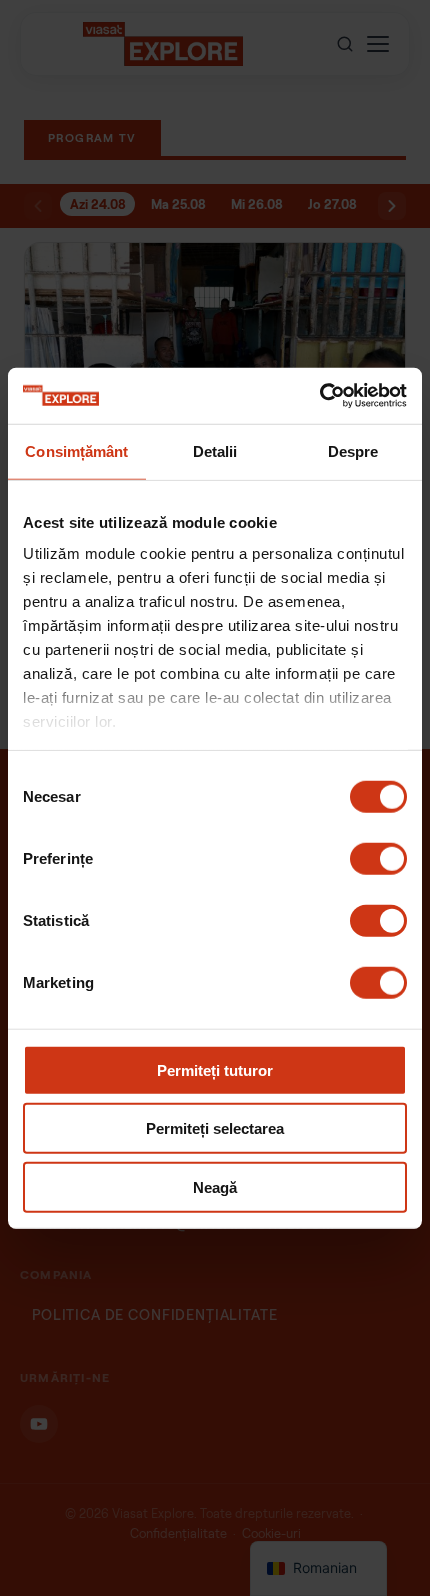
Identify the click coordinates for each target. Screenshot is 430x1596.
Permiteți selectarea (215, 1128)
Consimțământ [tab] (76, 450)
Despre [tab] (353, 450)
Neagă (215, 1186)
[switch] (378, 858)
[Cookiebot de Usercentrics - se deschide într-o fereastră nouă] (319, 396)
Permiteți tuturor (215, 1069)
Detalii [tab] (215, 450)
